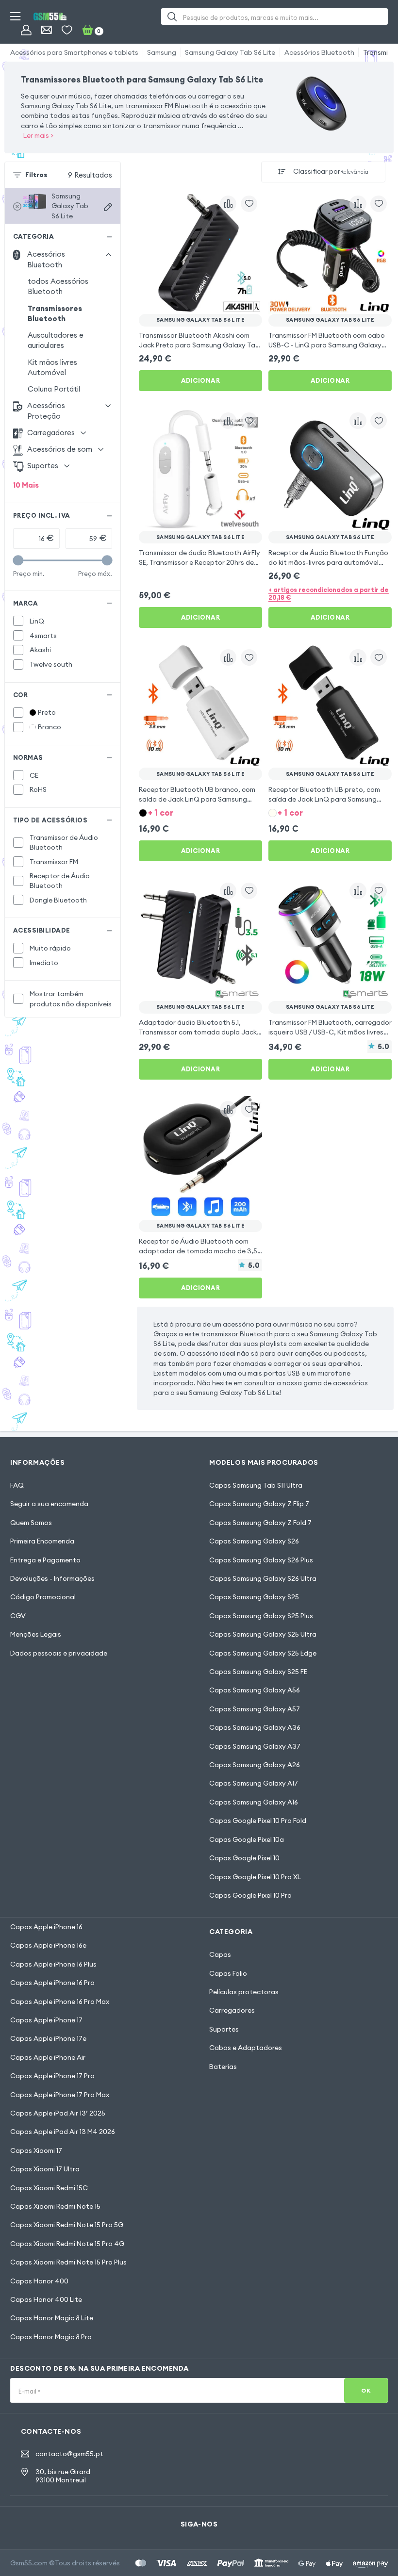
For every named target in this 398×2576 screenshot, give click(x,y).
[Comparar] (228, 204)
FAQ (17, 1485)
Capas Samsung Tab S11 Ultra (256, 1485)
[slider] (18, 560)
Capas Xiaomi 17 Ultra (45, 2169)
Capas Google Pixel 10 (244, 1858)
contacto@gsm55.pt (69, 2454)
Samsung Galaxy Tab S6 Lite (230, 52)
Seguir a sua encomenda (49, 1504)
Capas (220, 1954)
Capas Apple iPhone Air (48, 2057)
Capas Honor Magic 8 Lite (52, 2318)
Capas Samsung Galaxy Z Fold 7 (260, 1523)
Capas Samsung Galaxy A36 (255, 1727)
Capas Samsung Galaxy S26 (254, 1541)
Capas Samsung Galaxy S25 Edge (263, 1653)
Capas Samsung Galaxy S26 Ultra (263, 1578)
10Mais (26, 485)
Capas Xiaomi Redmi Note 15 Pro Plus (68, 2262)
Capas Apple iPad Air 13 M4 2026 (63, 2132)
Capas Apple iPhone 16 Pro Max (60, 2002)
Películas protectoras (244, 1992)
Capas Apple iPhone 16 (46, 1927)
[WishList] (67, 30)
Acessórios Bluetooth (319, 52)
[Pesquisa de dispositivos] (108, 207)
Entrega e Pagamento (45, 1560)
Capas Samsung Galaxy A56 (255, 1690)
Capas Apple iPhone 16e (48, 1945)
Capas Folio (228, 1973)
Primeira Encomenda (42, 1541)
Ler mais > (38, 135)
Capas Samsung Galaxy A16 (254, 1802)
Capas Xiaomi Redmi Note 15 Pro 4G (67, 2244)
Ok (366, 2390)
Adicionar (201, 380)
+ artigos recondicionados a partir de (329, 593)
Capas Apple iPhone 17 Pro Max (60, 2095)
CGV (18, 1616)
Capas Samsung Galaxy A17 (254, 1783)
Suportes (224, 2029)
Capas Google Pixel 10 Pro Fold (258, 1821)
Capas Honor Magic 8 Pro (51, 2337)
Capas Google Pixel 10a (247, 1839)
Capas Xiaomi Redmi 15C (49, 2188)
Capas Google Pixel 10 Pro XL (255, 1877)
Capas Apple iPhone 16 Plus (53, 1964)
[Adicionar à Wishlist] (249, 204)
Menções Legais (36, 1634)
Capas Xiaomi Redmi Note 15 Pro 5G (67, 2225)
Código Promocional (43, 1597)
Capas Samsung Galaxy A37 (255, 1746)
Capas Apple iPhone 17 (46, 2020)
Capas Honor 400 (39, 2281)
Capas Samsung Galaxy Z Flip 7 (259, 1504)
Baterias (223, 2067)
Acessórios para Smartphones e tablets (74, 52)
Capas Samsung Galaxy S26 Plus (261, 1560)
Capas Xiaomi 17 (36, 2150)
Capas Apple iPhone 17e (48, 2038)
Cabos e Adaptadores (246, 2048)
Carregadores (232, 2010)
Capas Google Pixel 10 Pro (250, 1895)
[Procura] (172, 16)
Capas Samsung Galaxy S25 (254, 1597)
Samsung (162, 52)
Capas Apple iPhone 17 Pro (52, 2076)
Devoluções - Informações (52, 1578)
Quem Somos (31, 1523)
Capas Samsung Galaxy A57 (255, 1709)
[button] (200, 812)
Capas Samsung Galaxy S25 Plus (261, 1616)
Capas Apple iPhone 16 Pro (52, 1983)
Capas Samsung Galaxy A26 (255, 1765)
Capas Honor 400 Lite (46, 2299)
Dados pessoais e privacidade (59, 1653)
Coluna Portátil (54, 389)
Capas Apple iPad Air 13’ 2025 (58, 2113)
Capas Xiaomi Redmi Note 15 (55, 2206)
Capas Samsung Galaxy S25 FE (258, 1672)
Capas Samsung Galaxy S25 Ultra (263, 1634)
